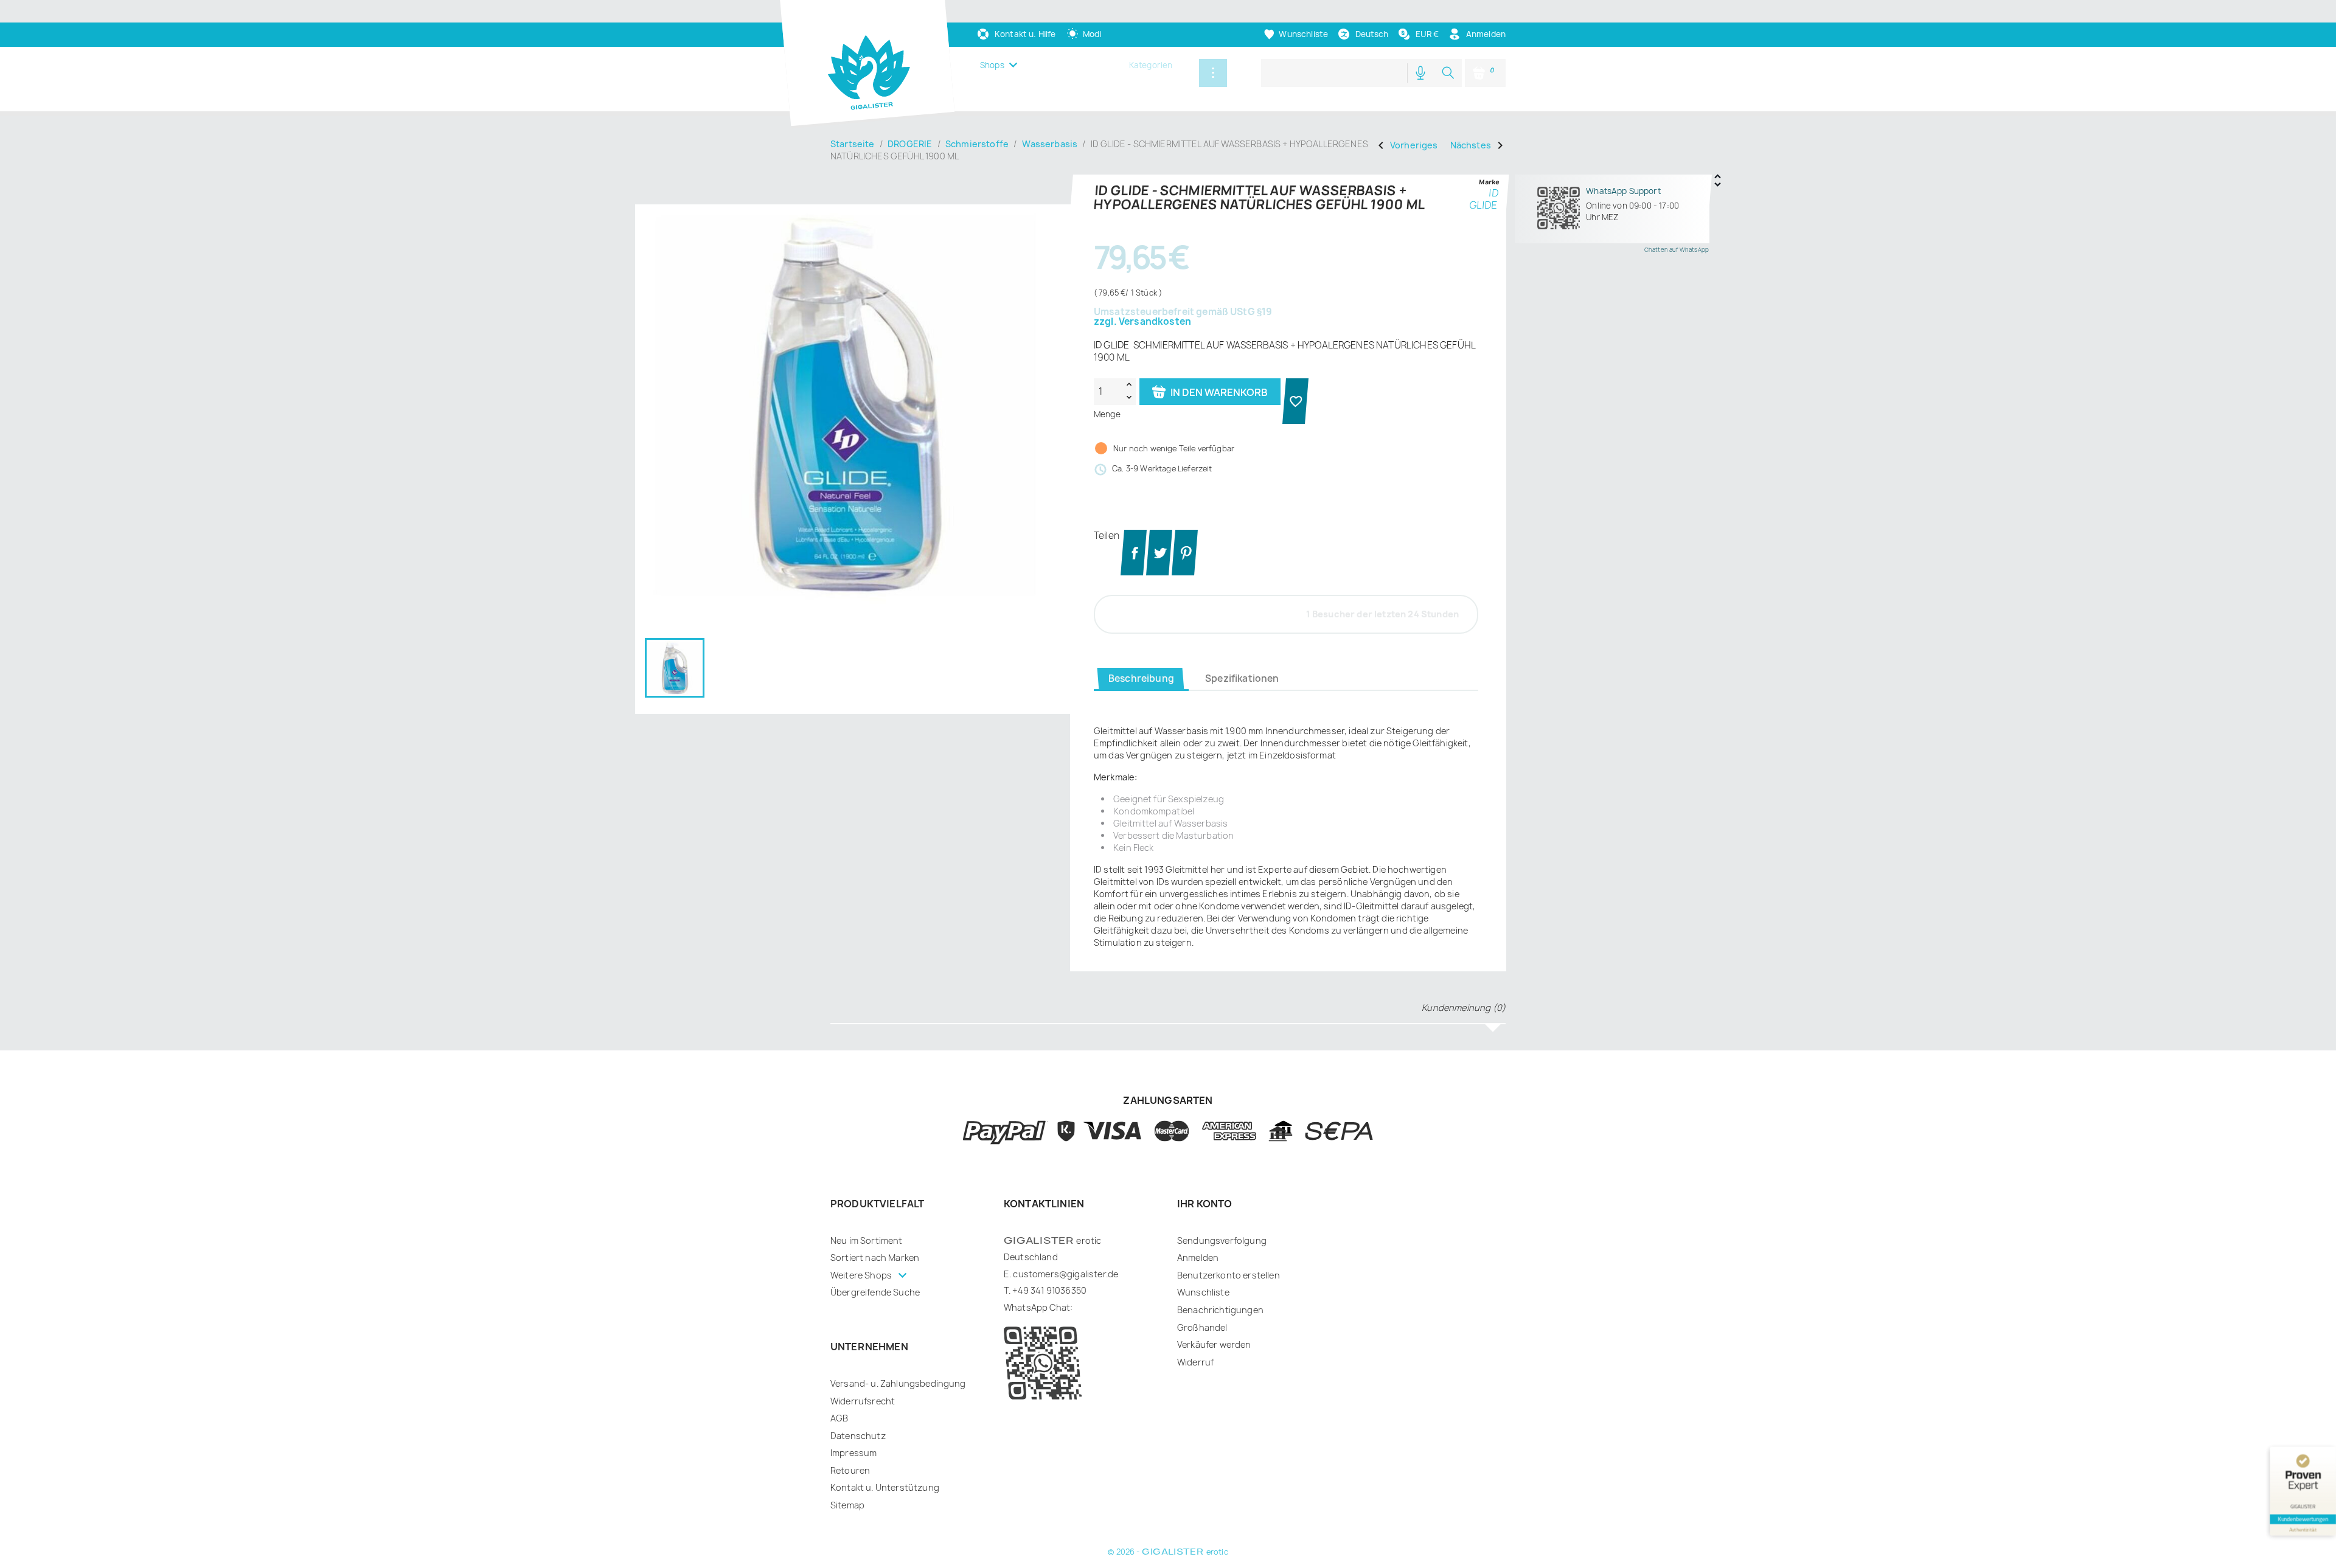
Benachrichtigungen (1220, 1310)
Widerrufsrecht (863, 1401)
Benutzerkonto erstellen (1229, 1275)
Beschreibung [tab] (1141, 678)
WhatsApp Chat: (1038, 1307)
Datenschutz (858, 1436)
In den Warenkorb (1218, 392)
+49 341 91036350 (1049, 1290)
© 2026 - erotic (1168, 1552)
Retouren (850, 1470)
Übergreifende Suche (875, 1292)
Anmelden (1198, 1258)
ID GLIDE (1484, 199)
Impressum (853, 1453)
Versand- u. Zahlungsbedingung (898, 1383)
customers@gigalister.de (1065, 1274)
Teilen (1134, 553)
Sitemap (847, 1505)
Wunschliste (1203, 1292)
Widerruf (1195, 1362)
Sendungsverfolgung (1222, 1240)
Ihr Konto (1204, 1204)
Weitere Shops (862, 1275)
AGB (839, 1418)
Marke (1489, 182)
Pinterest (1185, 553)
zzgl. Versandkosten (1142, 322)
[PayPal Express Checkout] (1297, 401)
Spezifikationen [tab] (1242, 678)
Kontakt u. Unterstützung (885, 1487)
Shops (992, 65)
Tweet (1159, 553)
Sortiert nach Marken (875, 1258)
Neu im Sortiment (867, 1240)
